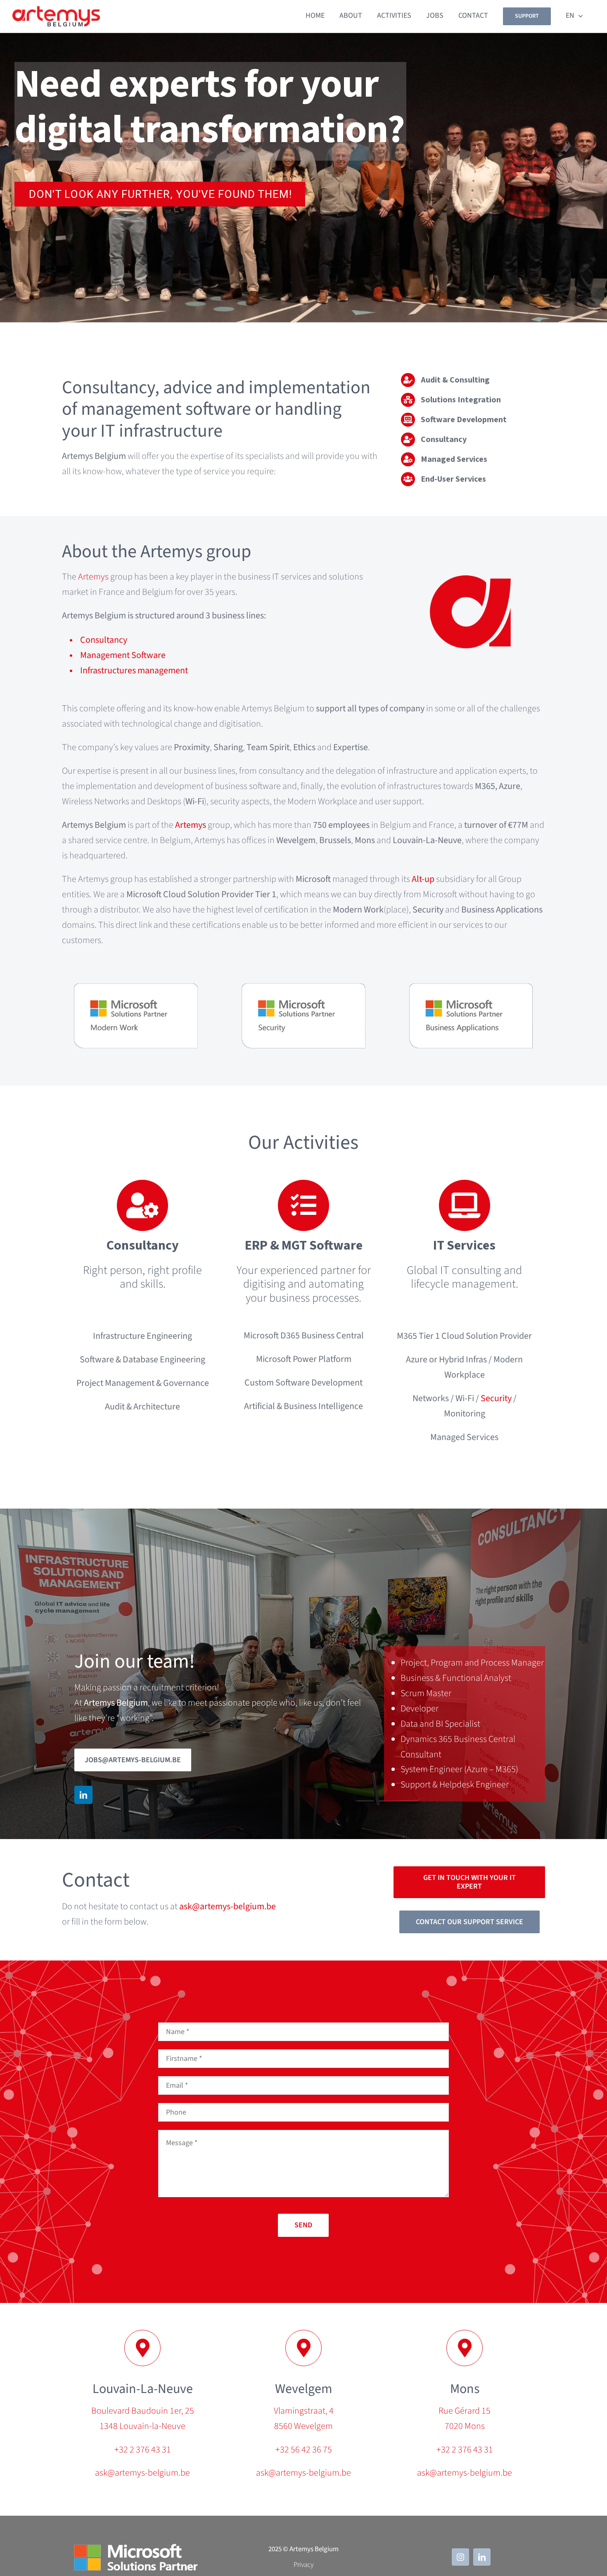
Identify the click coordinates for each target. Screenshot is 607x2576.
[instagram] (460, 2557)
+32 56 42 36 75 (304, 2450)
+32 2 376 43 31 (143, 2450)
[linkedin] (83, 1795)
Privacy (303, 2565)
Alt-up (423, 879)
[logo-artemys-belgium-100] (56, 11)
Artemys (93, 577)
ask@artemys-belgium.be (228, 1906)
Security (496, 1398)
